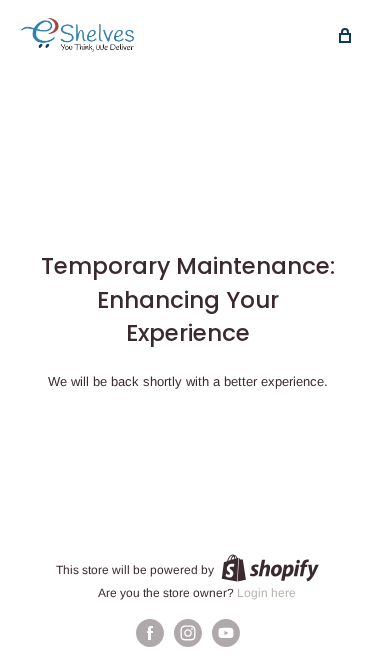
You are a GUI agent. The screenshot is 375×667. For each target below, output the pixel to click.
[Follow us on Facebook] (150, 633)
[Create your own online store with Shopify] (270, 568)
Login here (266, 593)
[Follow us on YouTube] (226, 633)
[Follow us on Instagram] (188, 633)
